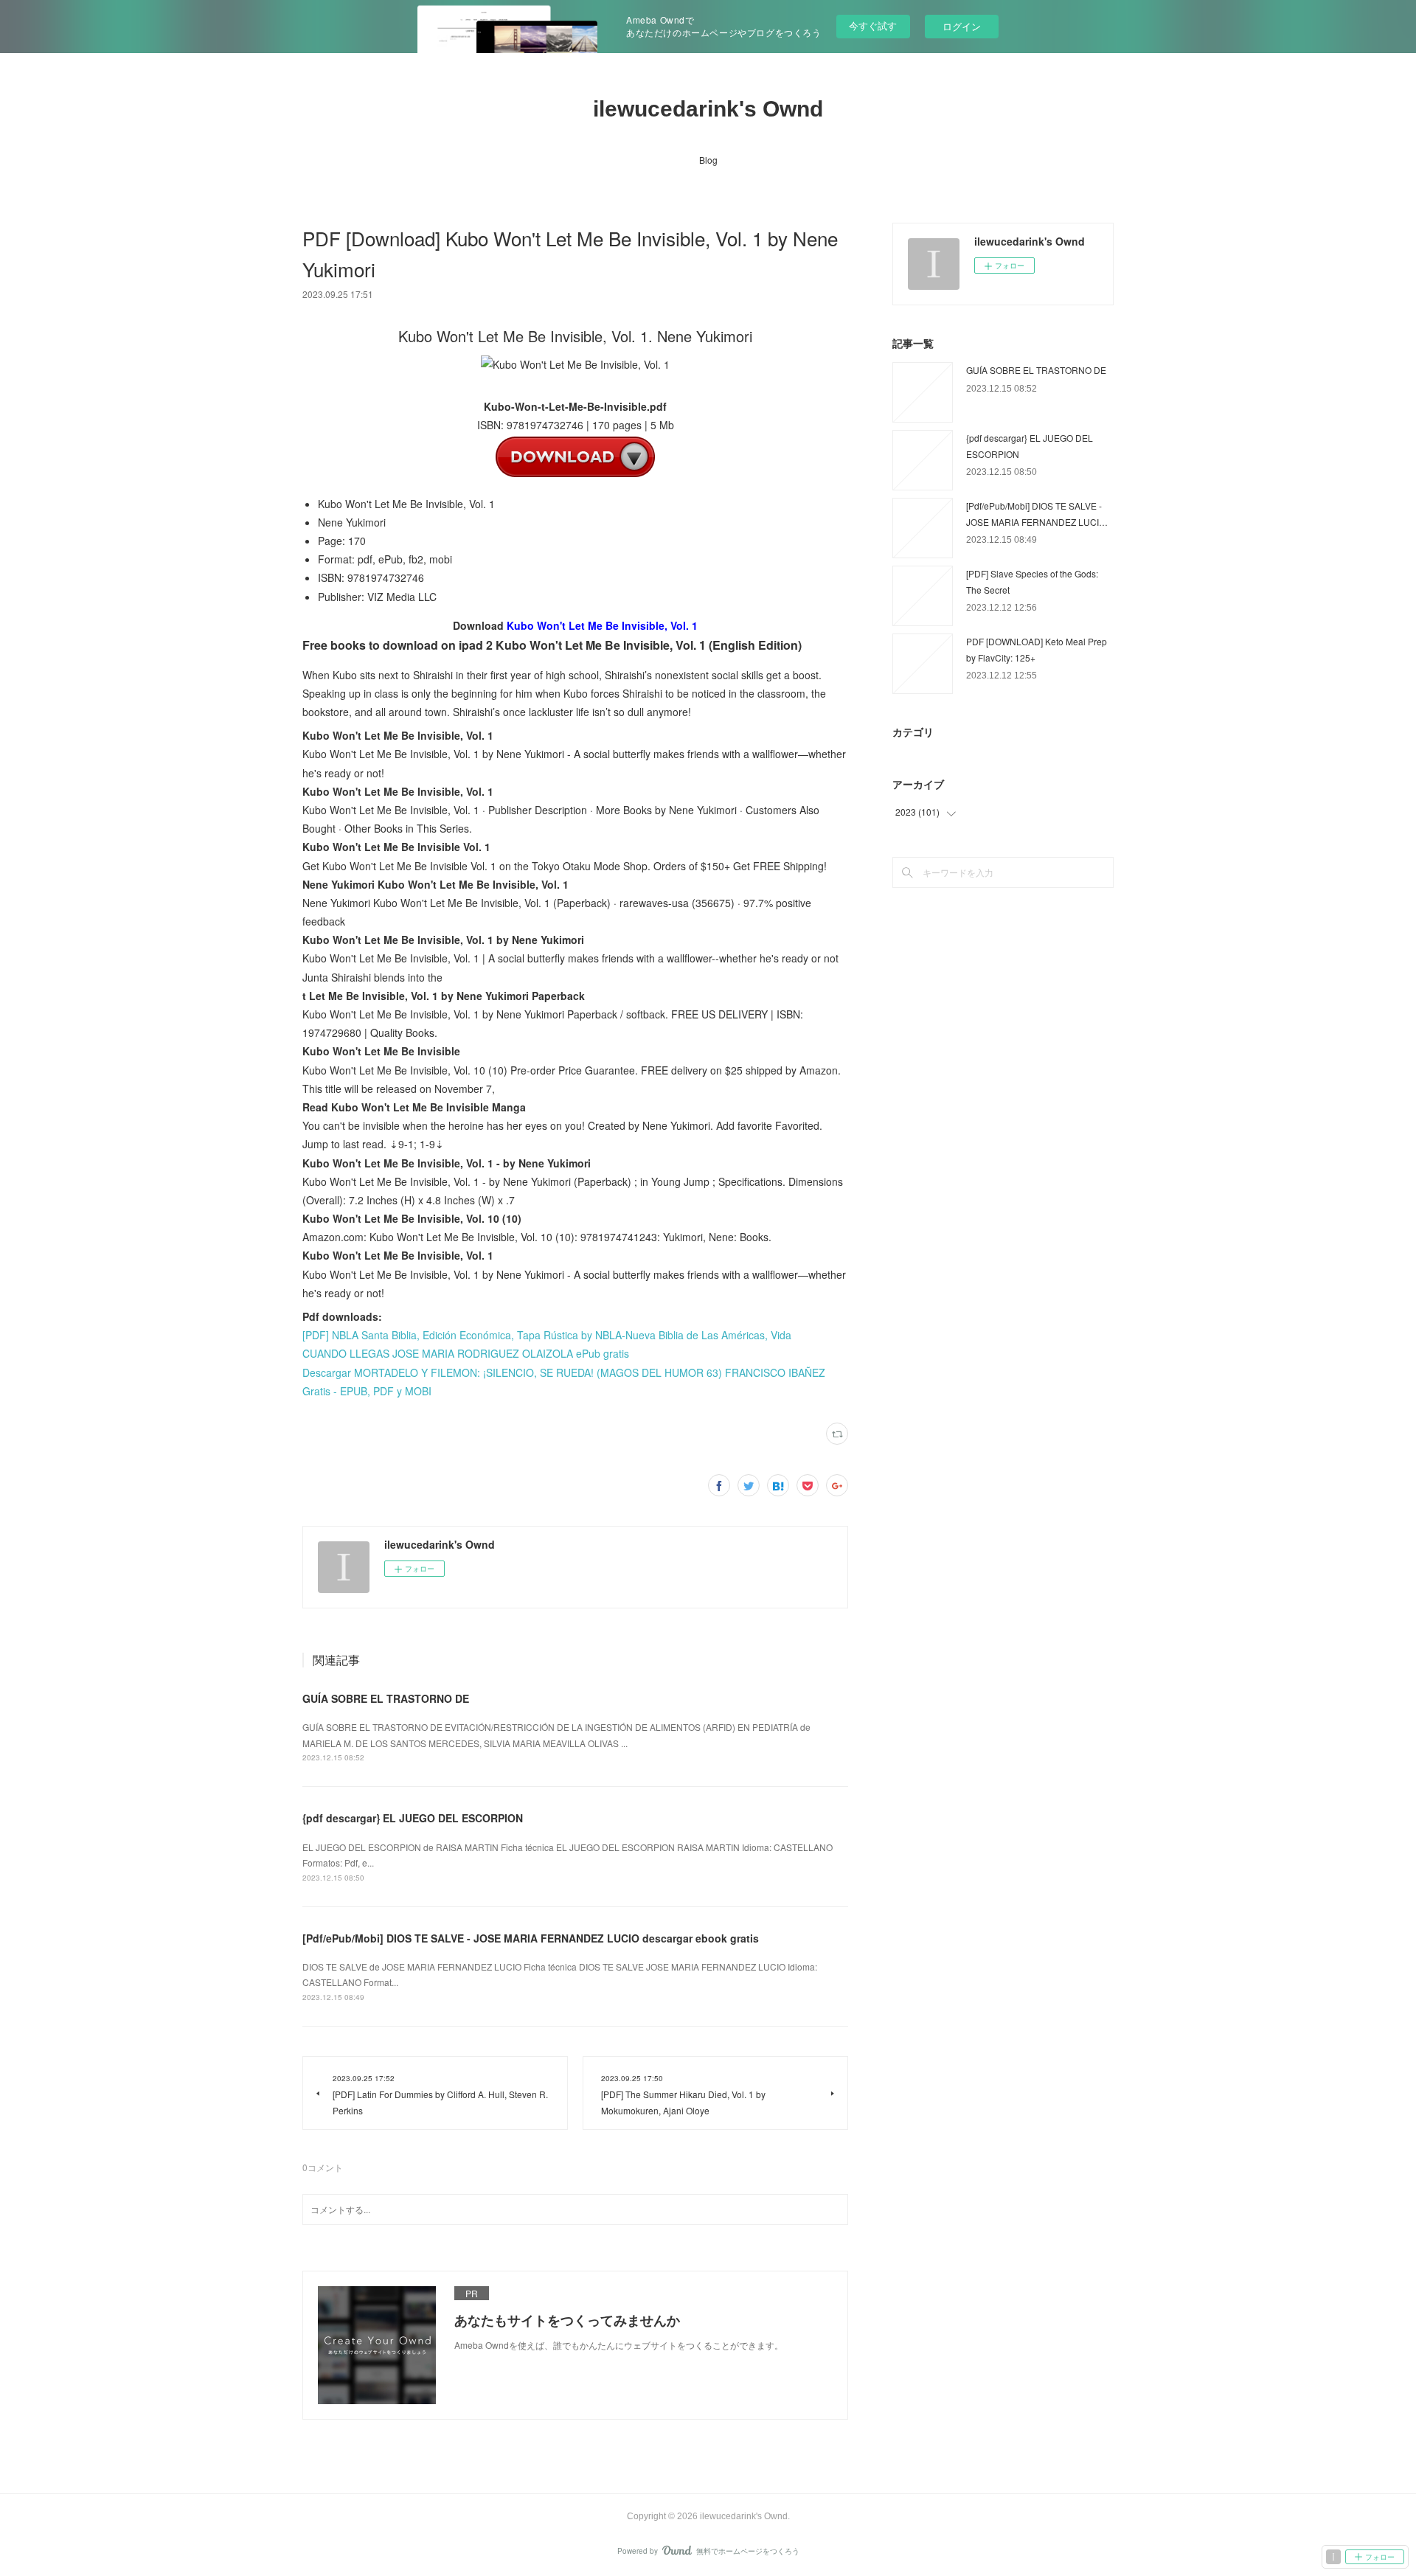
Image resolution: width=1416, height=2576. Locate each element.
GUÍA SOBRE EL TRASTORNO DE (386, 1698)
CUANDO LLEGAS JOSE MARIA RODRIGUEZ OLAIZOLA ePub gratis (466, 1353)
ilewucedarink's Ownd (708, 109)
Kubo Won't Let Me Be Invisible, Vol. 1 (602, 625)
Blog (708, 160)
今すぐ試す (873, 25)
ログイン (962, 26)
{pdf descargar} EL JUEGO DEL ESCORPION (413, 1818)
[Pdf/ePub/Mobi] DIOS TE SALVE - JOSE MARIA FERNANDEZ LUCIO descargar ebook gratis (531, 1938)
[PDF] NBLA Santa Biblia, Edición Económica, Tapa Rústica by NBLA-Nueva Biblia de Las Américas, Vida (547, 1335)
